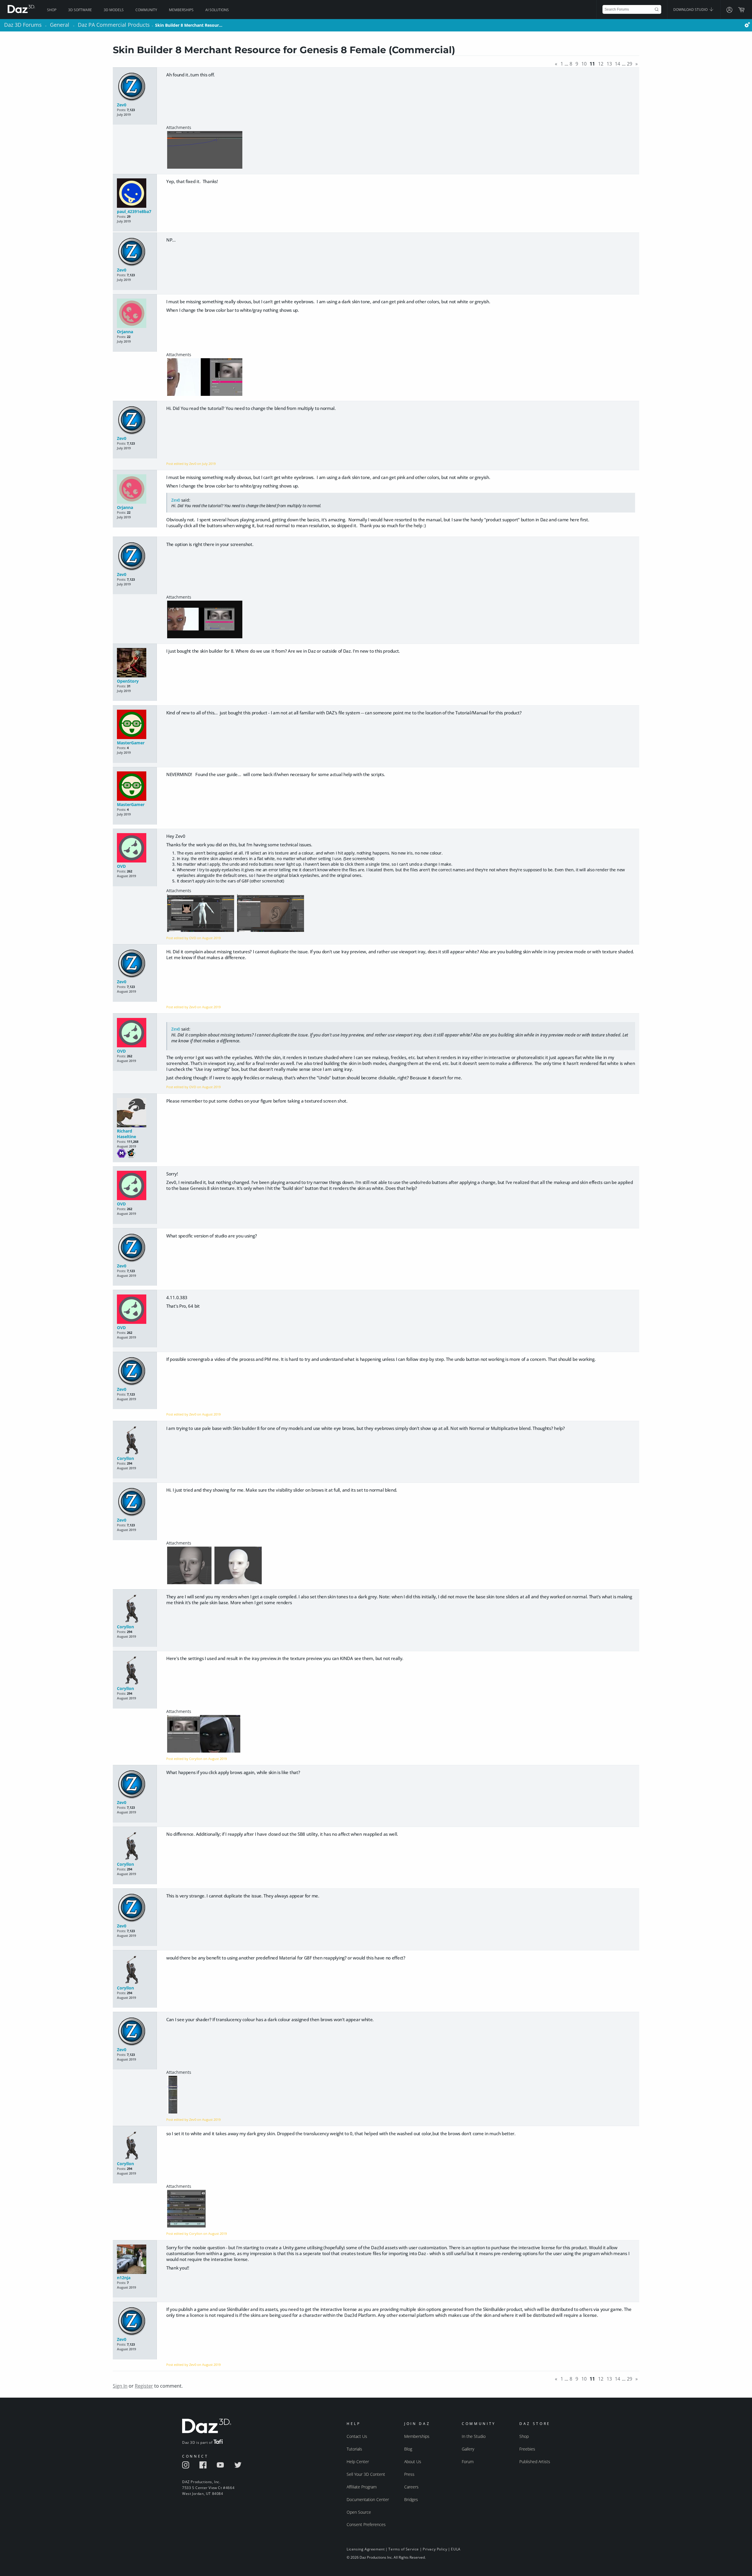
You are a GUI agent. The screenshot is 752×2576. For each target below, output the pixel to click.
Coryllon (125, 1458)
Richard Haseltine (126, 1134)
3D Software (80, 10)
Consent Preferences (366, 2524)
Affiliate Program (362, 2487)
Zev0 (122, 105)
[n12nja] (135, 2260)
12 (601, 64)
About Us (413, 2462)
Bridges (411, 2499)
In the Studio (474, 2436)
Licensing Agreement (366, 2549)
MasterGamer (131, 743)
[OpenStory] (135, 663)
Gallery (468, 2449)
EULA (456, 2549)
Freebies (527, 2449)
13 (609, 64)
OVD (121, 866)
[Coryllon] (135, 1440)
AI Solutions (217, 10)
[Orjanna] (135, 314)
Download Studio (691, 10)
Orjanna (125, 332)
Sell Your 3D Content (366, 2474)
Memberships (181, 10)
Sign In (120, 2386)
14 (617, 64)
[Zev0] (135, 87)
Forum (468, 2462)
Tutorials (354, 2449)
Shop (52, 10)
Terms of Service (404, 2549)
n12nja (124, 2278)
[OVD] (135, 848)
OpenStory (128, 681)
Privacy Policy (435, 2549)
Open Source (359, 2512)
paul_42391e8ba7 (134, 211)
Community (146, 10)
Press (409, 2474)
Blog (408, 2449)
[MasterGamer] (135, 725)
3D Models (114, 10)
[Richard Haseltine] (135, 1113)
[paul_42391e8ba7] (135, 194)
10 (584, 64)
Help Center (358, 2462)
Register (144, 2386)
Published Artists (535, 2462)
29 (630, 64)
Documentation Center (368, 2499)
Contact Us (357, 2436)
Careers (411, 2487)
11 (592, 64)
